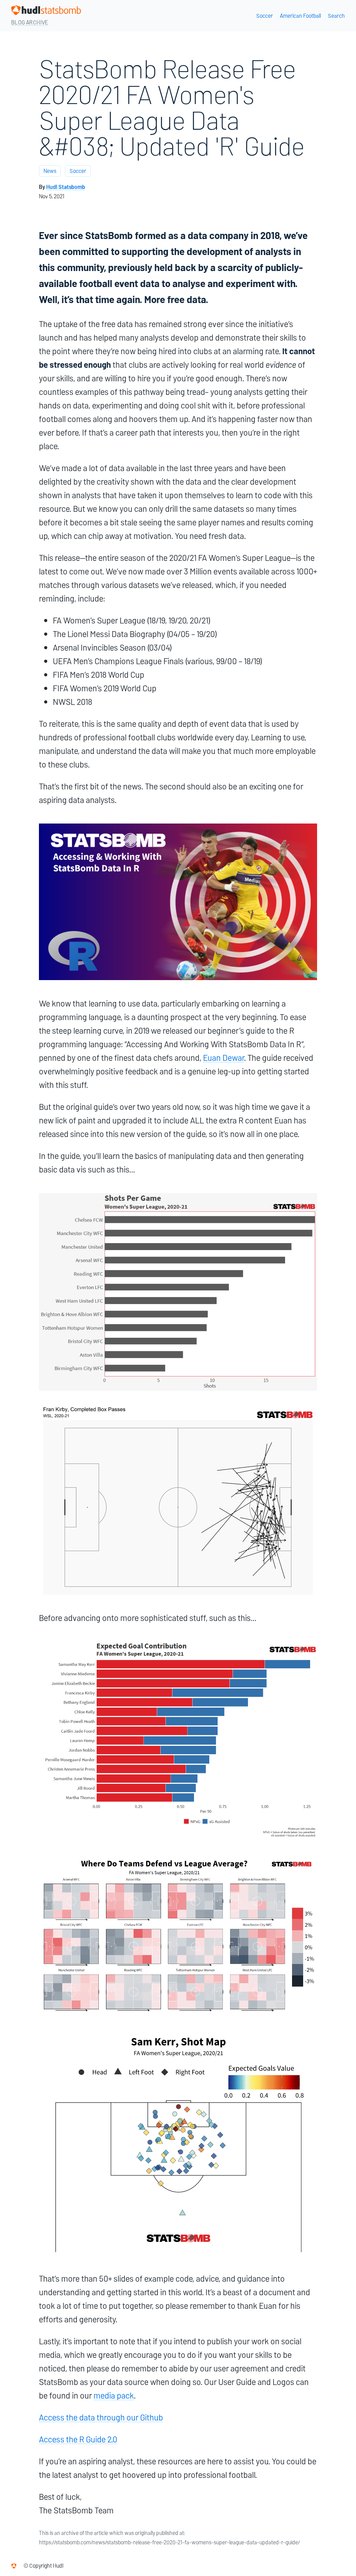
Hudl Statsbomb (66, 187)
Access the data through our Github (101, 2418)
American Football (300, 16)
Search (336, 16)
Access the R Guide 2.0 (78, 2439)
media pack (114, 2396)
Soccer (265, 16)
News (50, 171)
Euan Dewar (224, 1058)
